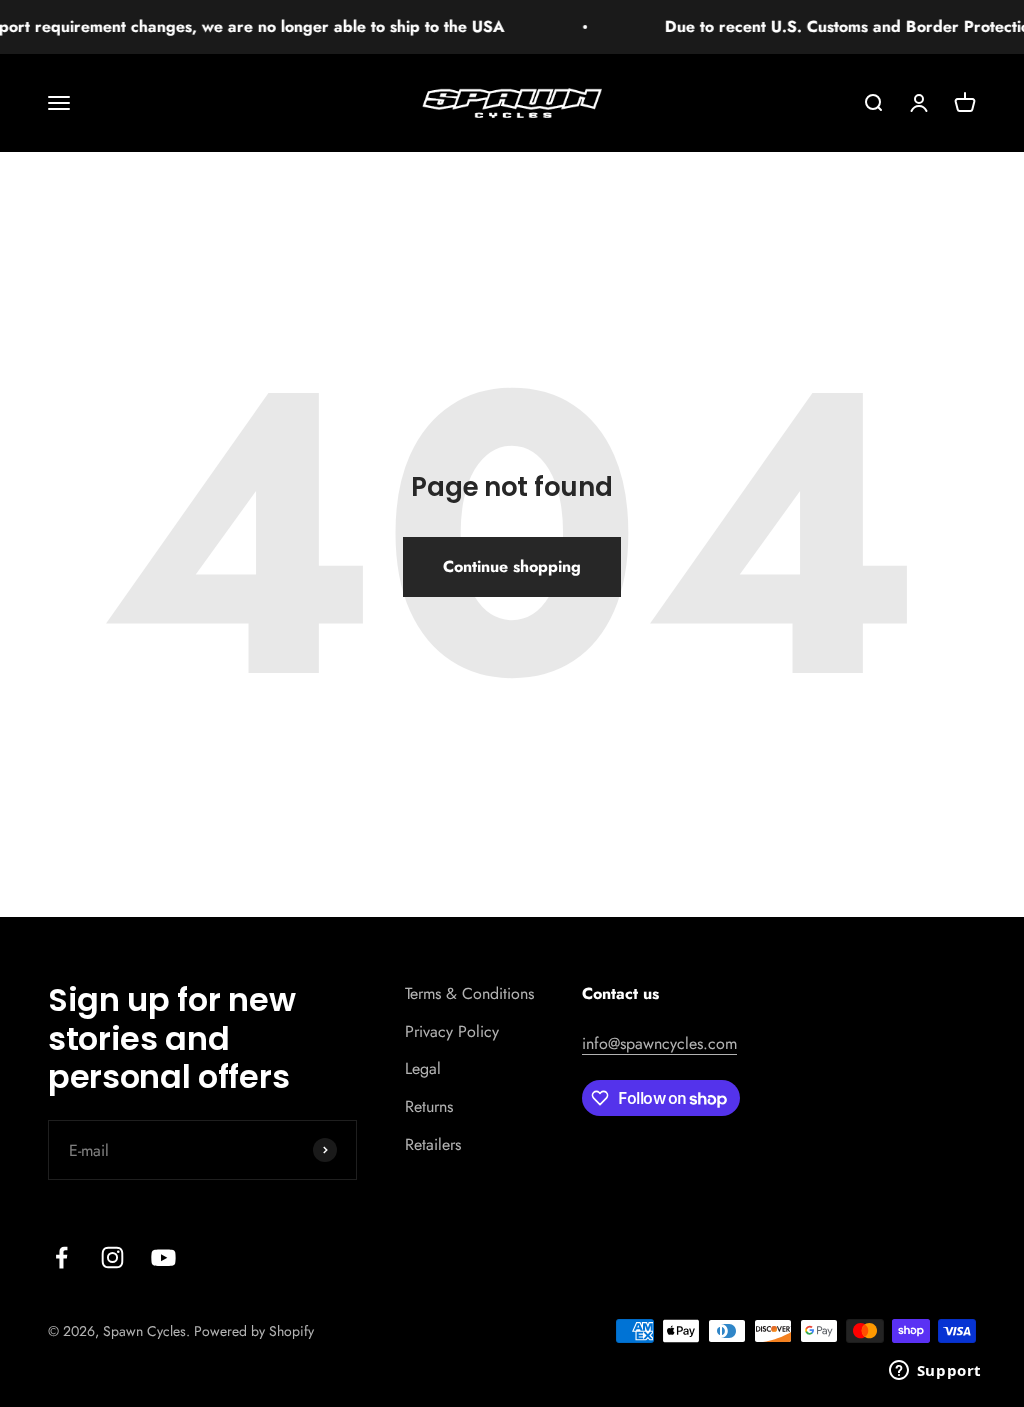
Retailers (433, 1144)
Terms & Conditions (469, 993)
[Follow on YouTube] (163, 1257)
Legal (423, 1068)
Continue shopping (512, 566)
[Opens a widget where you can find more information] (935, 1372)
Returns (429, 1106)
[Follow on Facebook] (61, 1257)
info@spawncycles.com (659, 1043)
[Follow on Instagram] (112, 1257)
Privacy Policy (452, 1031)
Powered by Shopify (254, 1331)
